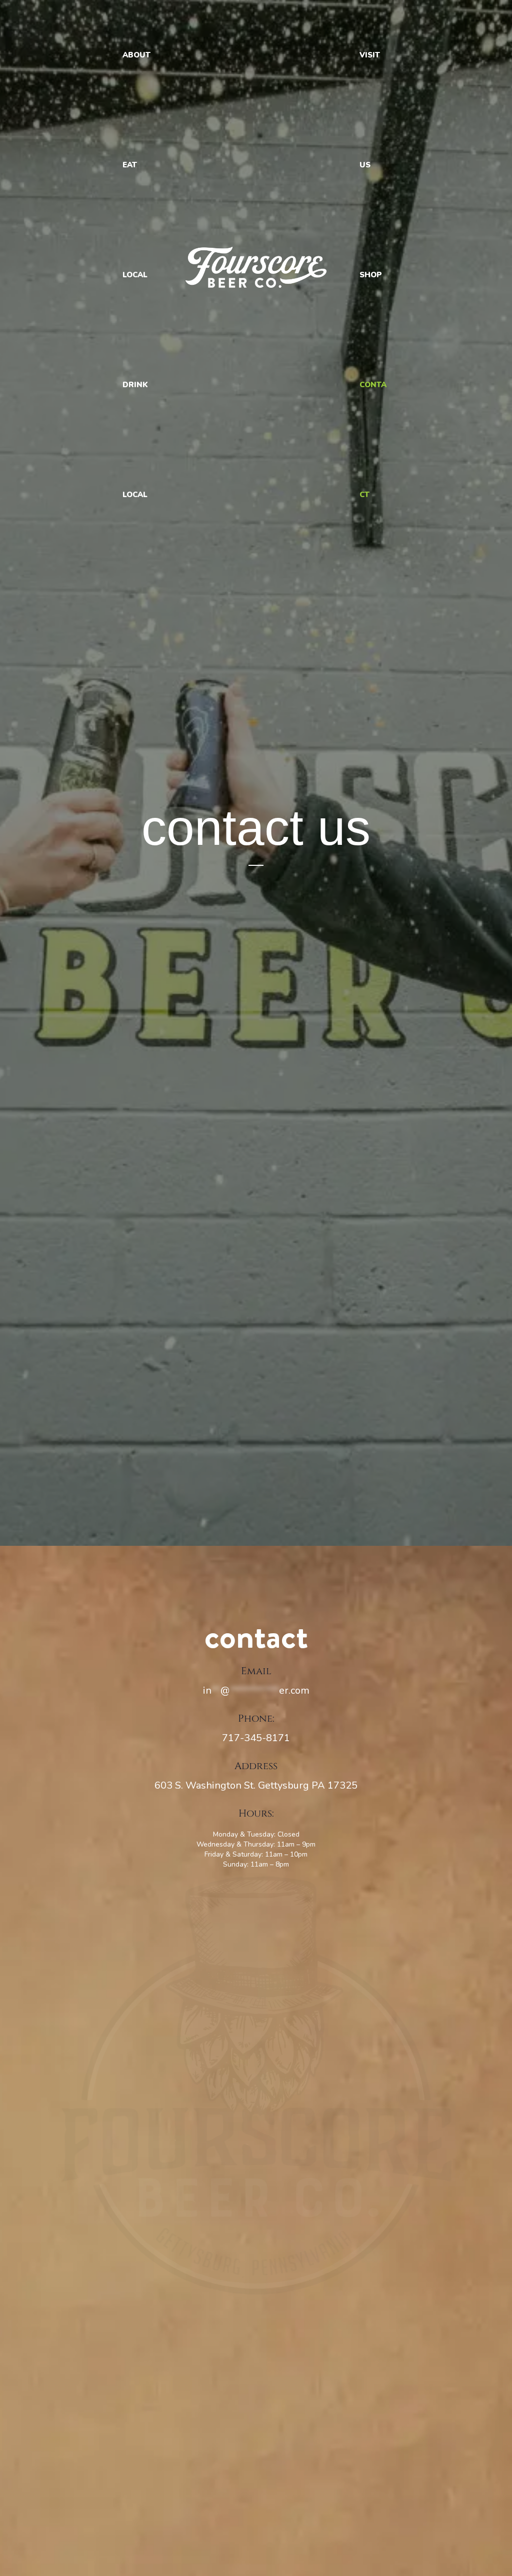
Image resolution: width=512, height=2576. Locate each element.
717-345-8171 (256, 1738)
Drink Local (135, 440)
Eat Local (135, 220)
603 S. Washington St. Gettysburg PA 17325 (256, 1785)
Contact (373, 440)
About (136, 55)
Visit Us (370, 110)
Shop (371, 275)
